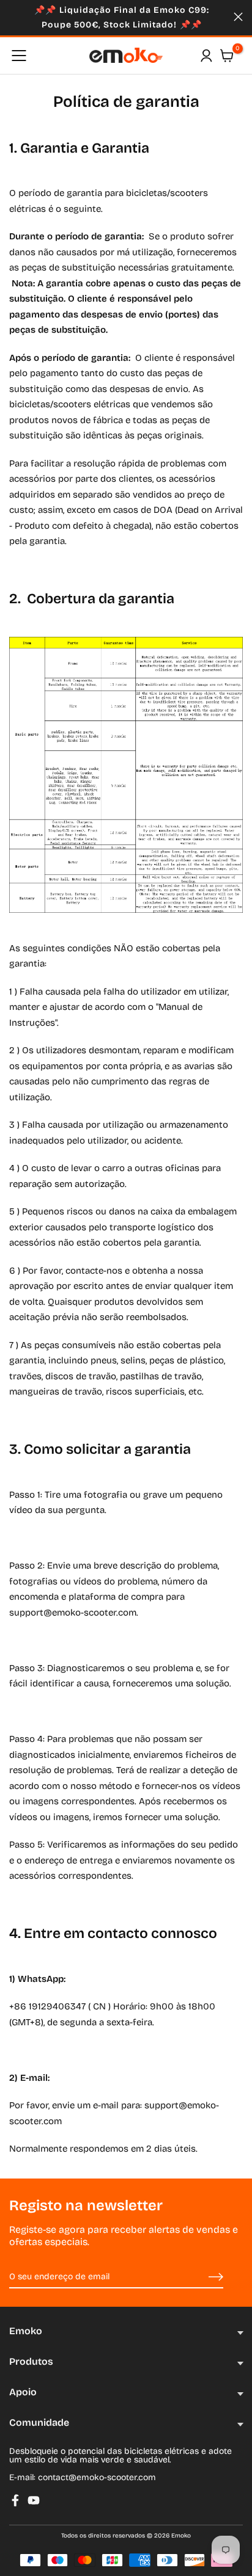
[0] (227, 56)
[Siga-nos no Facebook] (15, 2500)
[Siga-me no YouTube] (34, 2500)
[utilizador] (206, 56)
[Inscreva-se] (202, 2277)
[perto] (238, 17)
